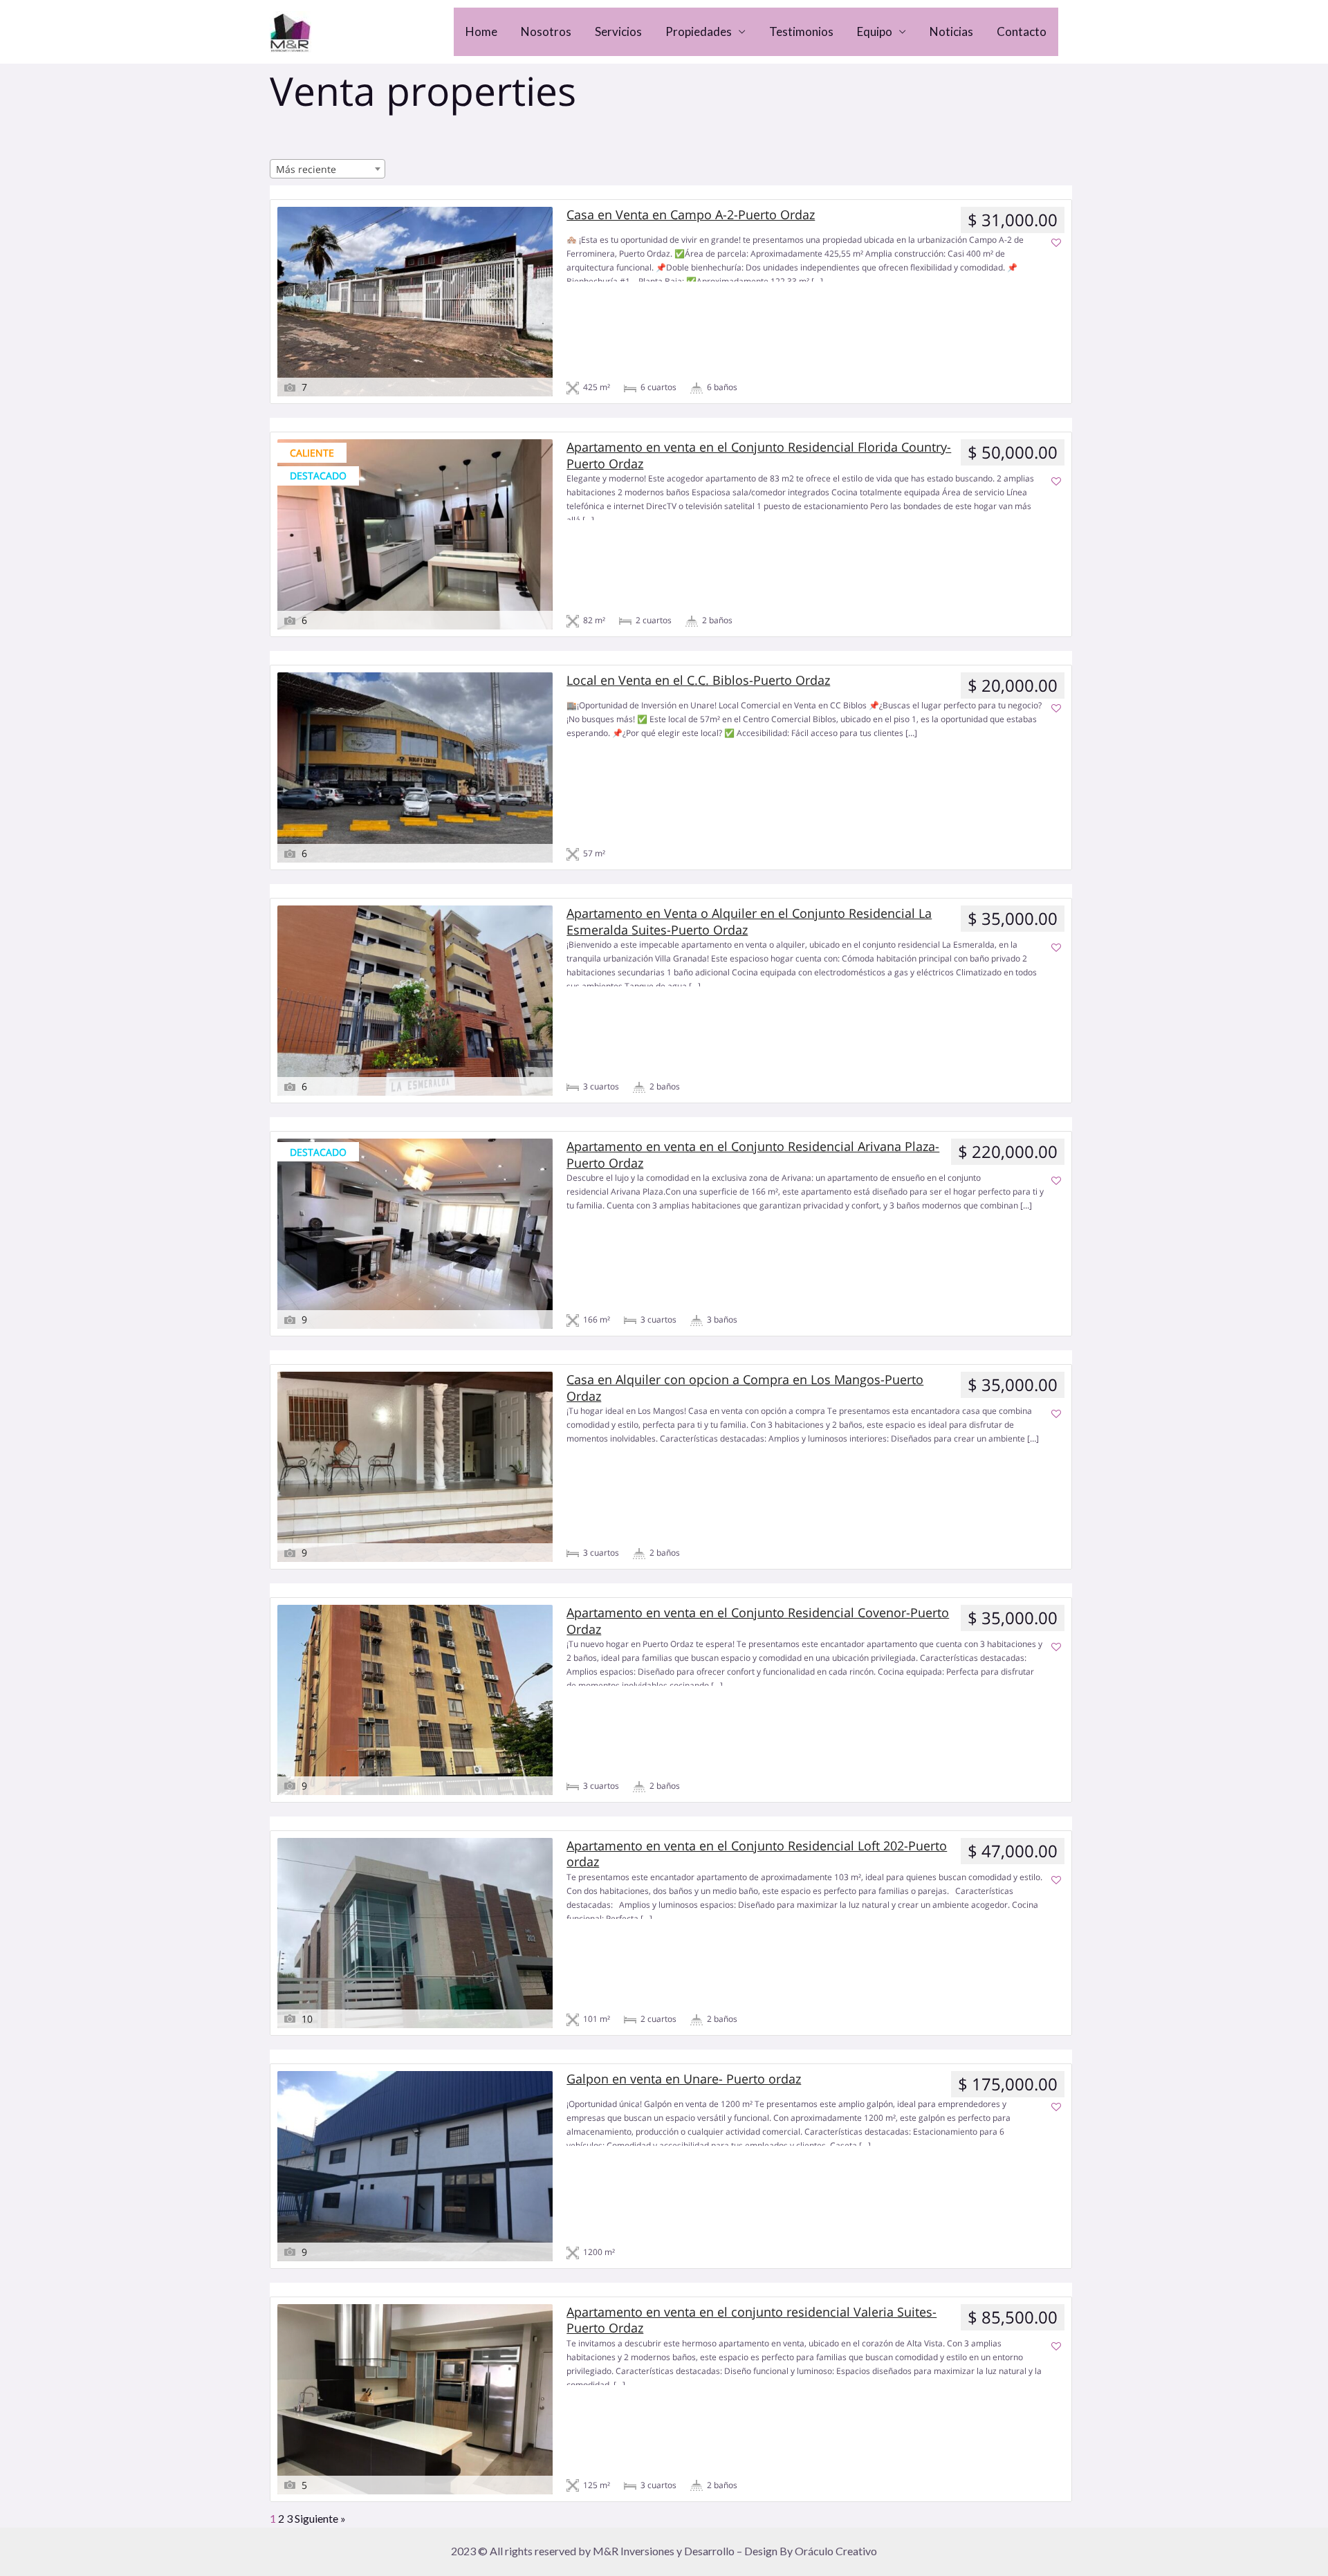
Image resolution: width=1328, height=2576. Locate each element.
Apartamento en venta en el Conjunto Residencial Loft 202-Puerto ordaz (757, 1854)
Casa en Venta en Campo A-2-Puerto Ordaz (691, 215)
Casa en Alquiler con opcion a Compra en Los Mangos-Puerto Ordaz (745, 1388)
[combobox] (328, 169)
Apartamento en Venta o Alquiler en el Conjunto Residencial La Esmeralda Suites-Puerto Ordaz (749, 921)
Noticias (951, 31)
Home (481, 31)
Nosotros (546, 31)
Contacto (1022, 31)
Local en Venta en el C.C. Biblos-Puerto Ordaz (698, 680)
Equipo (875, 31)
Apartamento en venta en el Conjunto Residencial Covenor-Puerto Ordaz (758, 1621)
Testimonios (801, 31)
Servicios (618, 31)
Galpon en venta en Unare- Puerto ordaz (684, 2079)
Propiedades (699, 31)
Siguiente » (320, 2518)
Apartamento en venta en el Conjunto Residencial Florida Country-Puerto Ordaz (759, 455)
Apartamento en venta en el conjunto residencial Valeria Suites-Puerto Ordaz (751, 2320)
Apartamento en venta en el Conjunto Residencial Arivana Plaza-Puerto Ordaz (753, 1154)
